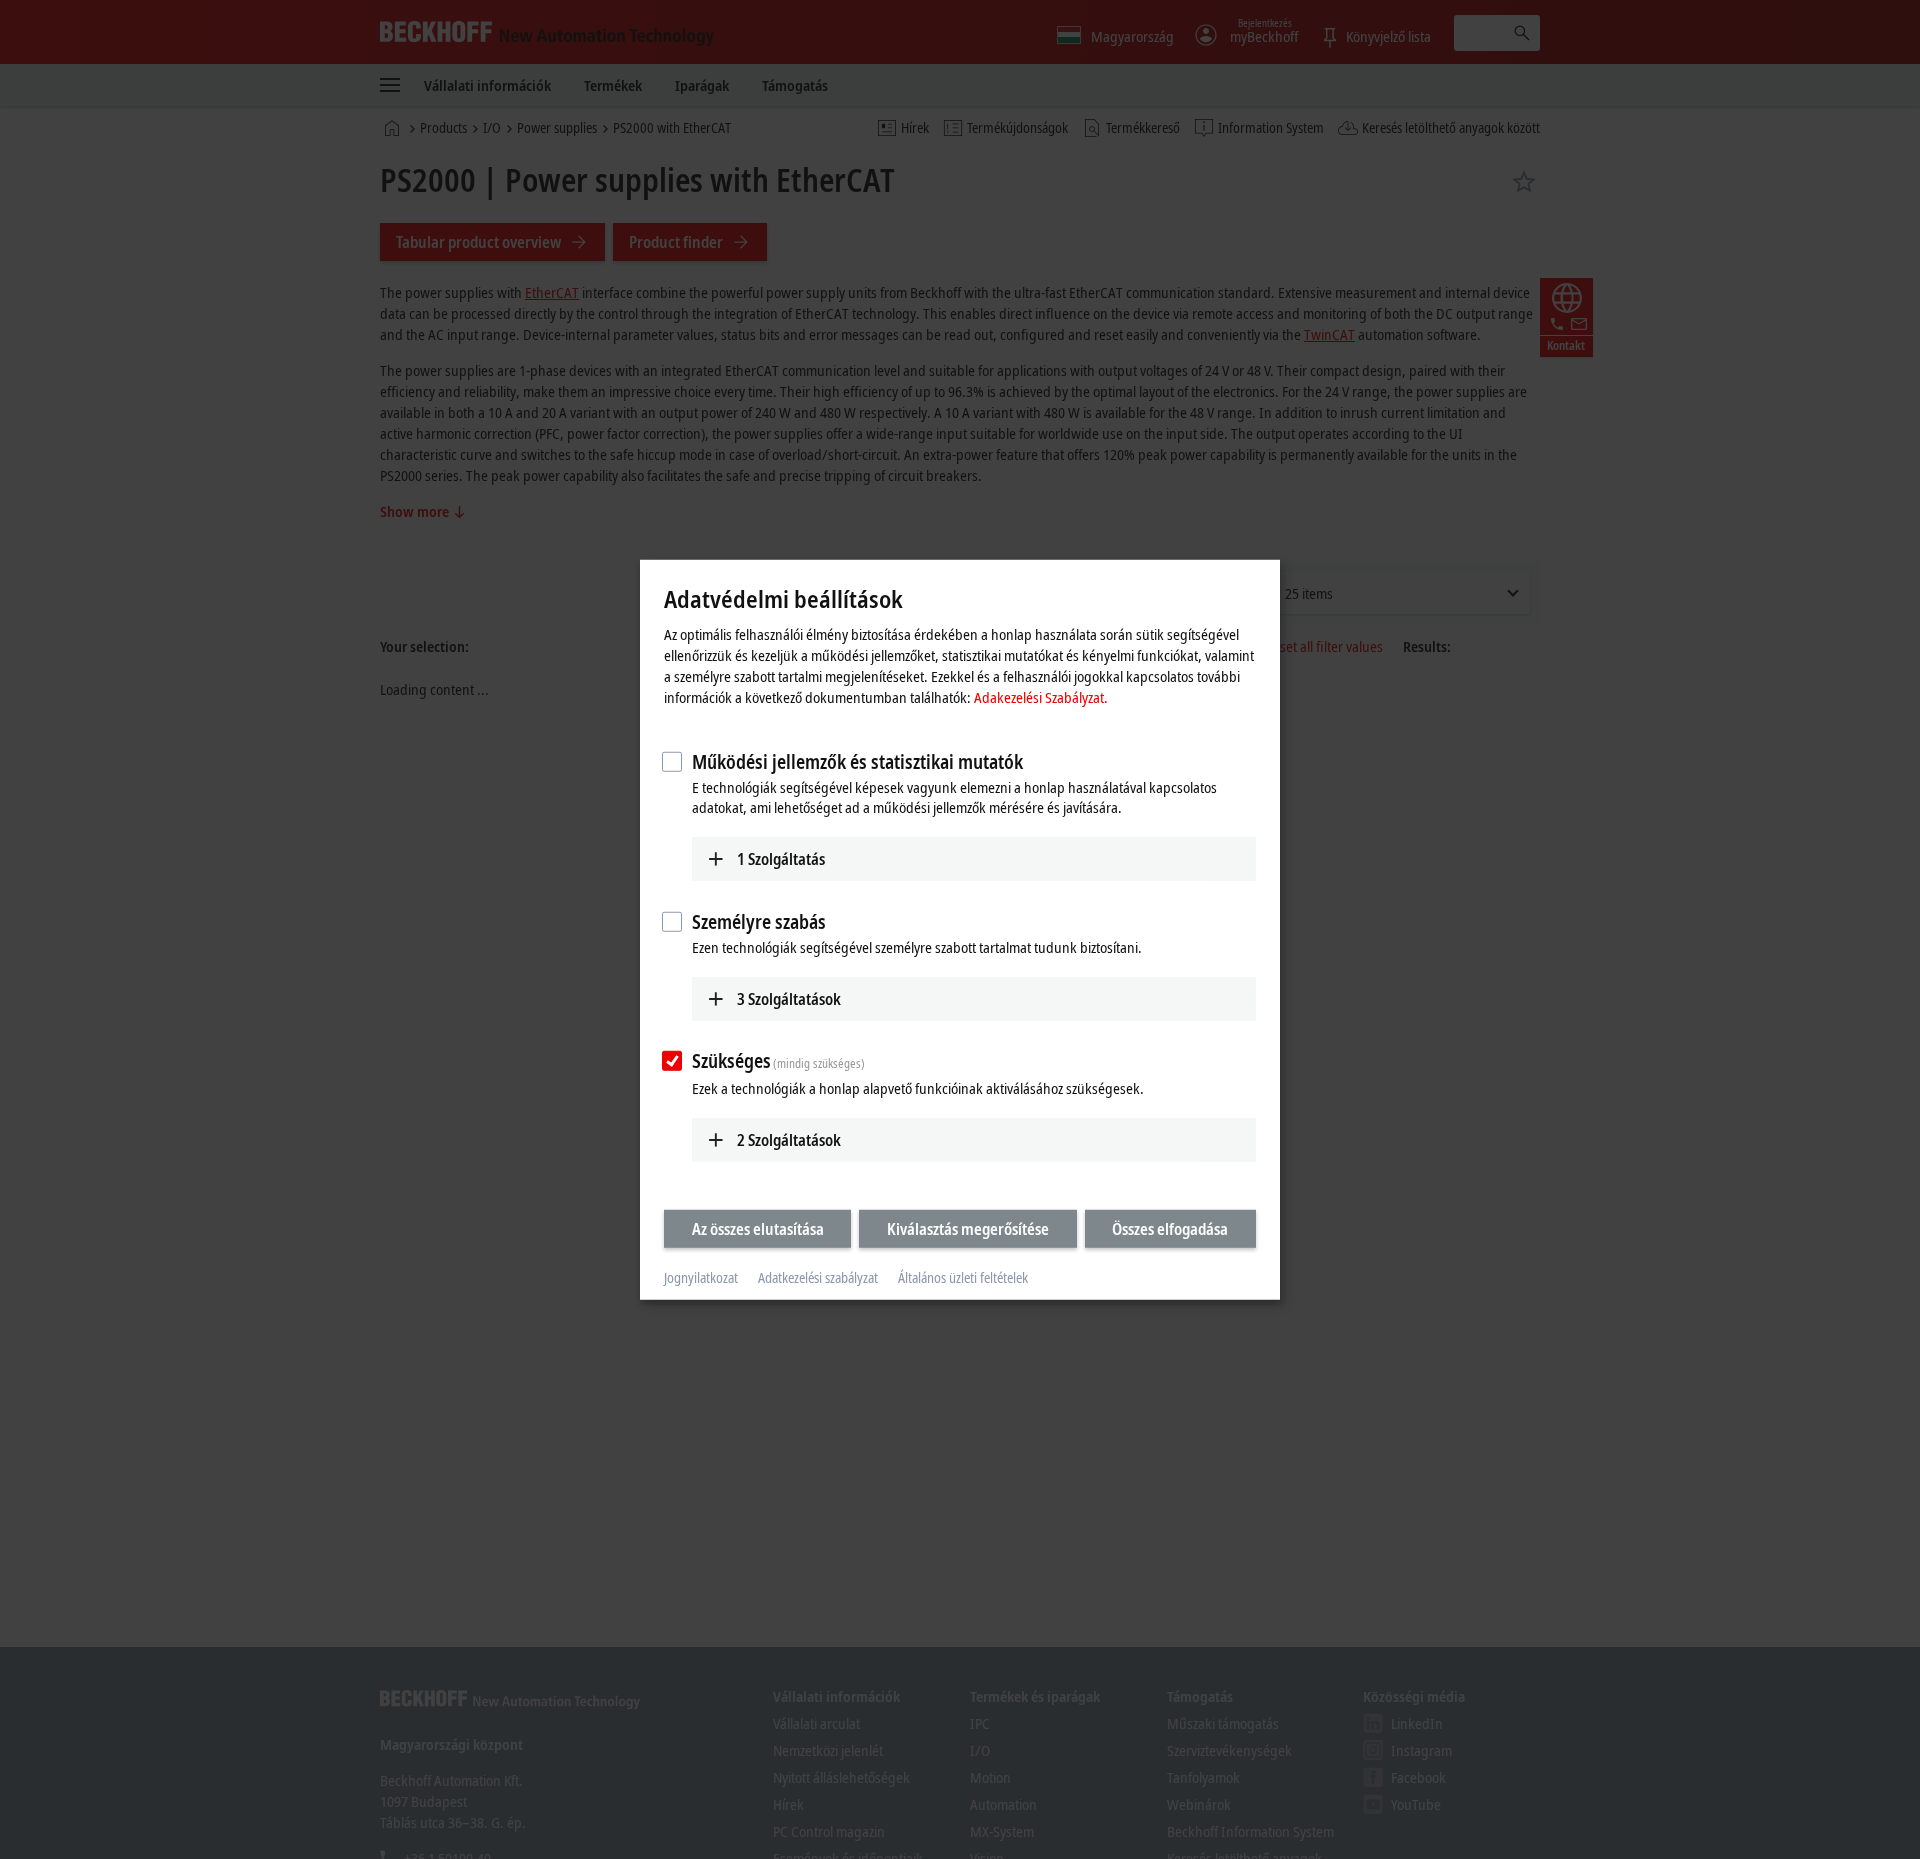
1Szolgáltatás (781, 859)
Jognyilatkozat (701, 1277)
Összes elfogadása (1170, 1229)
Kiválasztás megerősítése (968, 1229)
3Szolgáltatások (789, 998)
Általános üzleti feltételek (963, 1277)
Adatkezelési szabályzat (818, 1277)
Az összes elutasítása (758, 1229)
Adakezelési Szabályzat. (1041, 697)
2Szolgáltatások (789, 1140)
